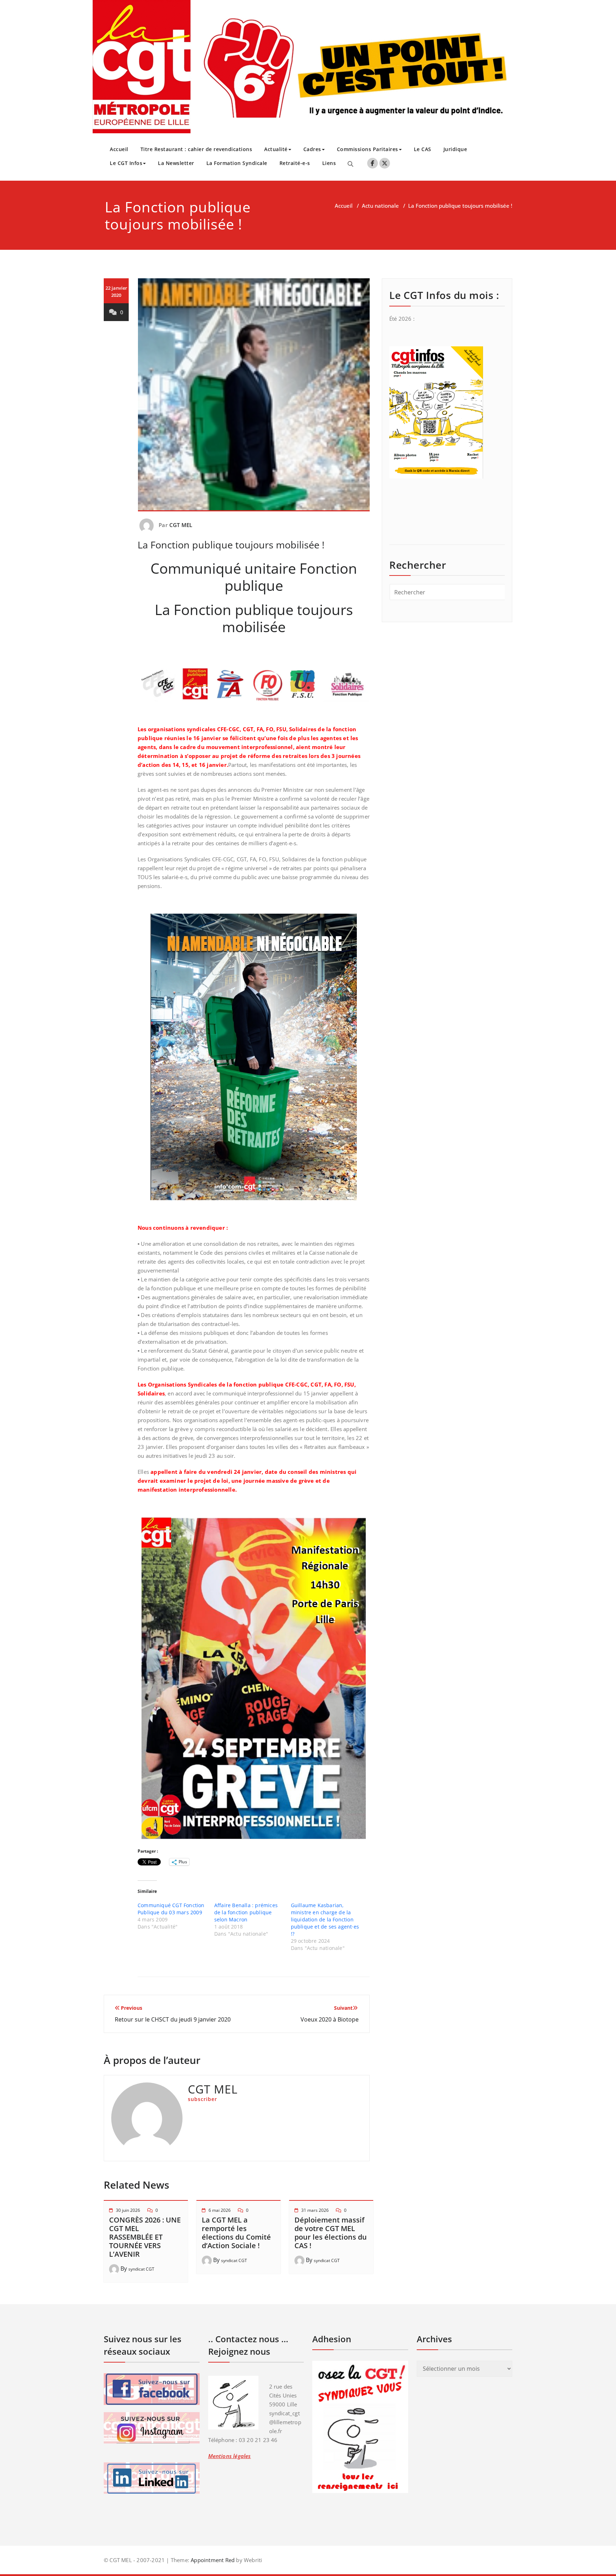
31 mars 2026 (315, 2210)
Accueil (119, 149)
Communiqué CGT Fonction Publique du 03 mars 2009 (171, 1909)
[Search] (350, 164)
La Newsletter (176, 163)
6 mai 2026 (220, 2210)
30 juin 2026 (128, 2210)
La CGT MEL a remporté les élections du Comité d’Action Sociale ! (236, 2233)
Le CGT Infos (126, 163)
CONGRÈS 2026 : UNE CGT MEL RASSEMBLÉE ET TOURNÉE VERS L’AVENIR (145, 2237)
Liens (329, 163)
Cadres (312, 149)
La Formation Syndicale (237, 163)
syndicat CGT (141, 2269)
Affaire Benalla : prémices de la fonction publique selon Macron (246, 1912)
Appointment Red (212, 2560)
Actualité (276, 149)
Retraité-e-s (295, 163)
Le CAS (423, 149)
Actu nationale (380, 206)
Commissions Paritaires (368, 149)
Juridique (455, 149)
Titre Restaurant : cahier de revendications (196, 149)
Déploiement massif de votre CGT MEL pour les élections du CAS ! (331, 2233)
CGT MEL (181, 525)
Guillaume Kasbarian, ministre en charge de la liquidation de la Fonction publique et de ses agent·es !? (325, 1919)
